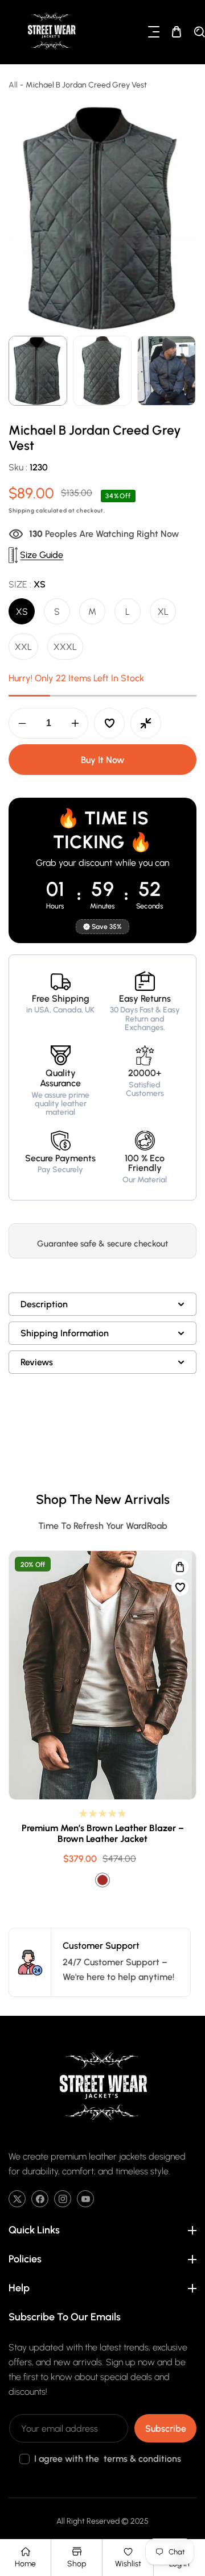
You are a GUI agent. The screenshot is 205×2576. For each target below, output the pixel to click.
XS (22, 612)
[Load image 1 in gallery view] (38, 371)
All (13, 85)
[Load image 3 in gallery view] (167, 371)
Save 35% (107, 927)
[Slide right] (186, 371)
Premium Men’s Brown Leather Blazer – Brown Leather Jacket (103, 1834)
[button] (154, 32)
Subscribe (166, 2429)
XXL (23, 647)
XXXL (65, 647)
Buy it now (102, 760)
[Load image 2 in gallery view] (102, 371)
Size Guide (42, 555)
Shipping (22, 510)
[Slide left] (19, 371)
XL (163, 612)
